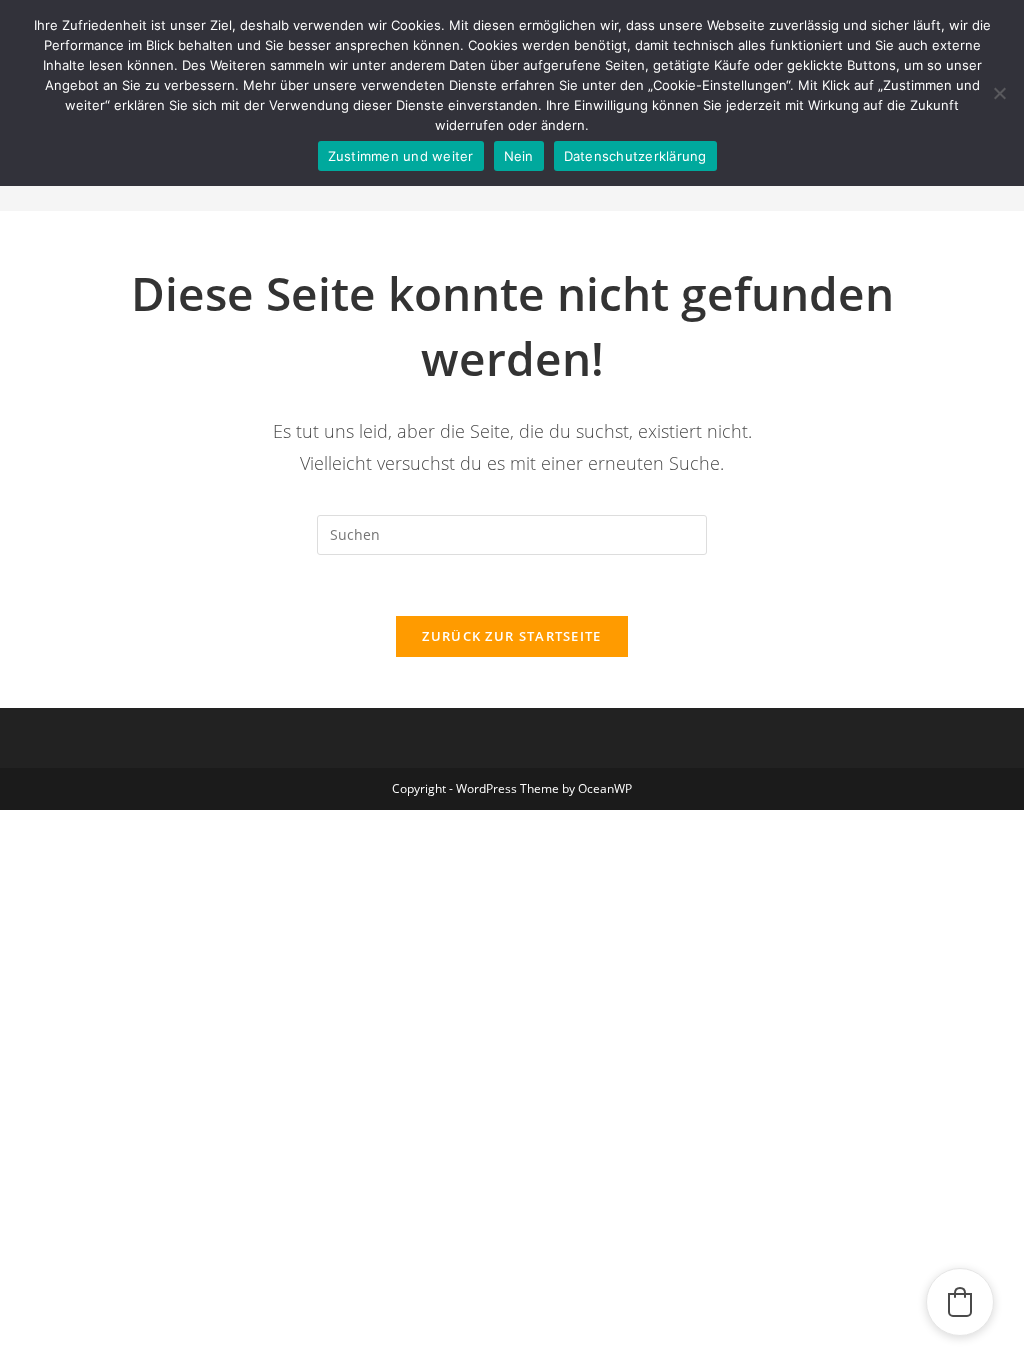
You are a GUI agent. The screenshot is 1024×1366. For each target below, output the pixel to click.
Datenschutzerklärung (635, 156)
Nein (519, 156)
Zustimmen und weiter (401, 156)
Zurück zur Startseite (511, 636)
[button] (960, 1302)
